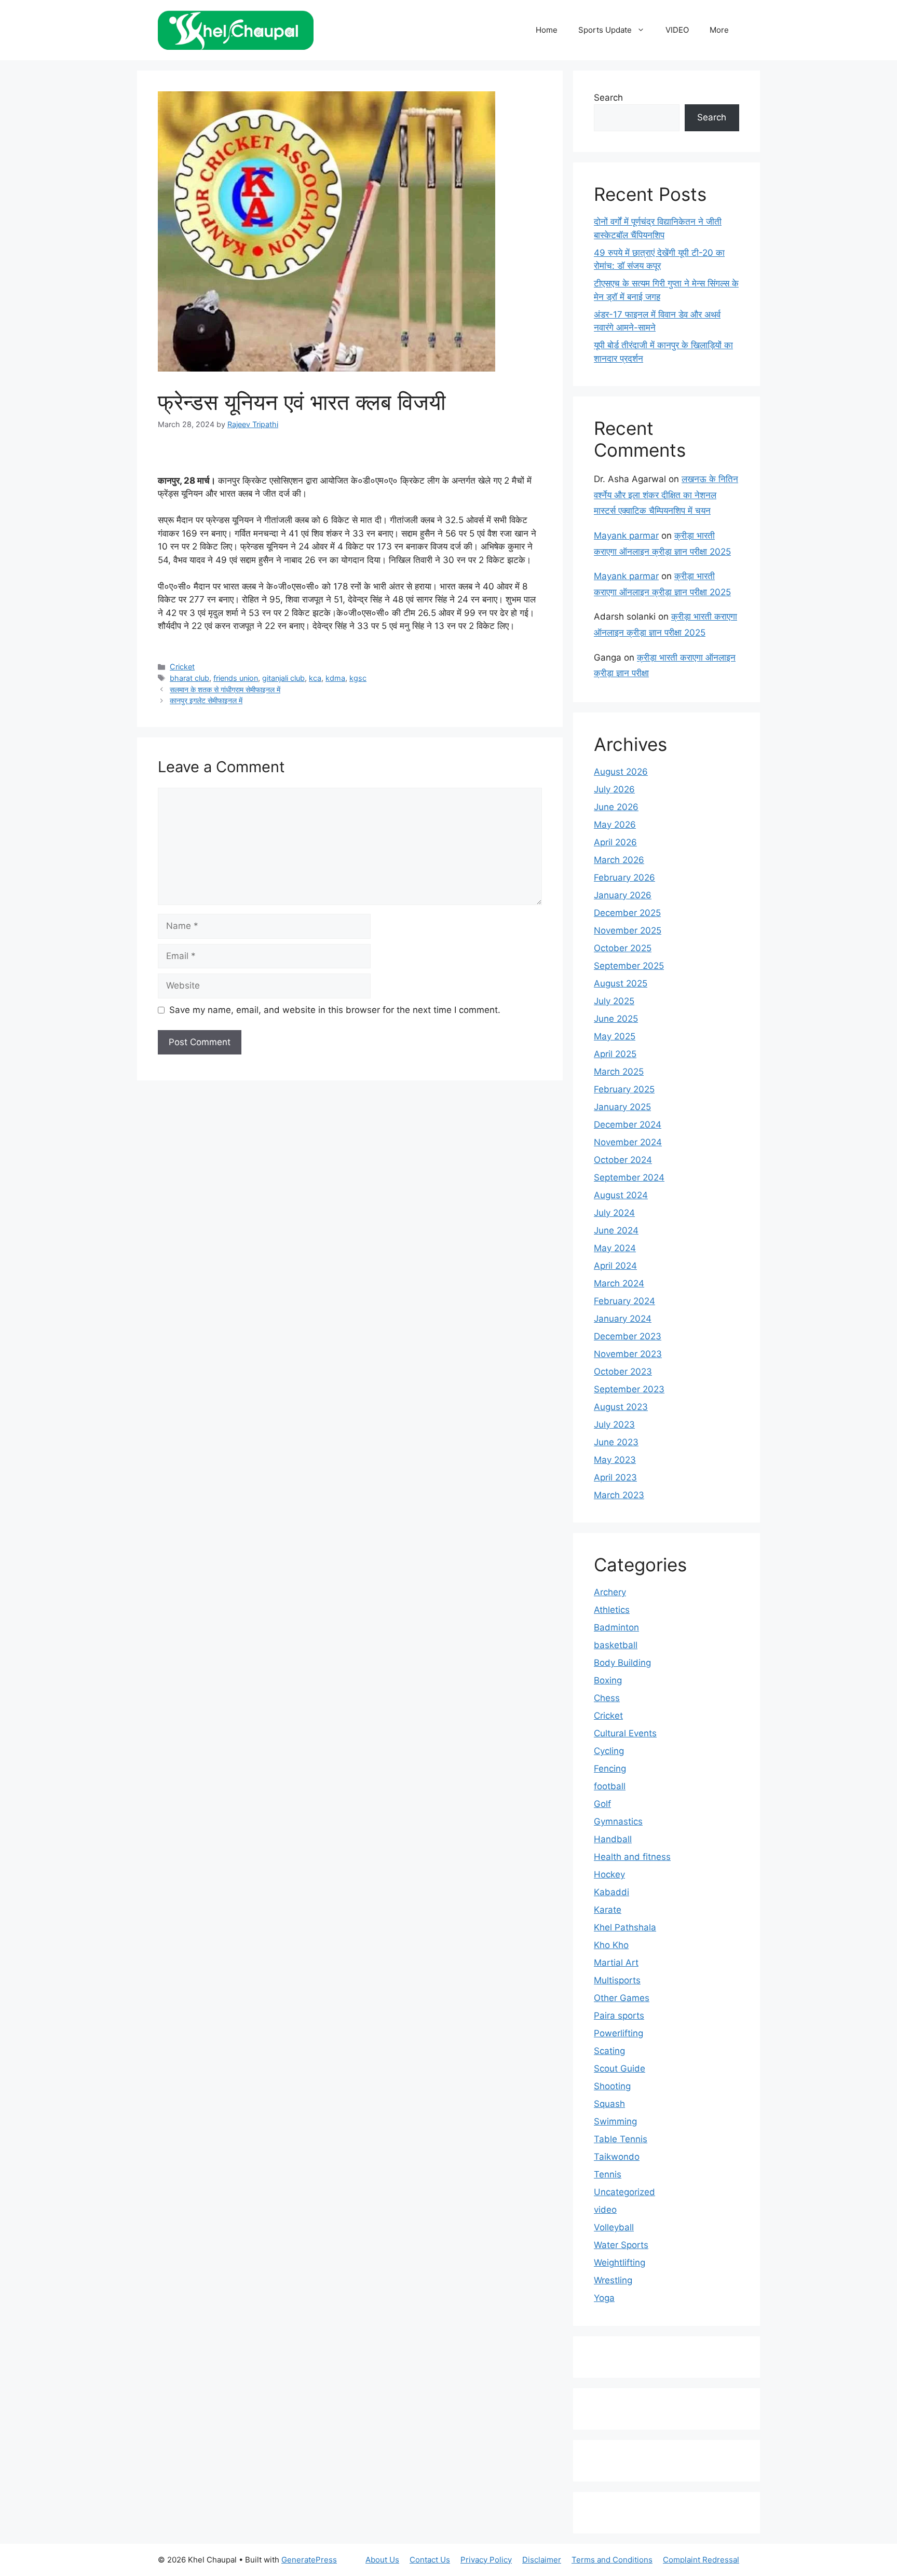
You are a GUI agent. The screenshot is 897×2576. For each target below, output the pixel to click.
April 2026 (615, 842)
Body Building (622, 1663)
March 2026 (619, 860)
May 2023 (615, 1460)
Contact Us (430, 2560)
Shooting (612, 2086)
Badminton (616, 1627)
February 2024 (624, 1301)
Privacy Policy (486, 2560)
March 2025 (619, 1072)
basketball (616, 1645)
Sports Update (605, 30)
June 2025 (616, 1019)
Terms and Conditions (612, 2560)
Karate (608, 1910)
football (610, 1786)
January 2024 (623, 1319)
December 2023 (628, 1336)
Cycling (609, 1751)
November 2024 (628, 1142)
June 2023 (616, 1442)
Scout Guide (620, 2068)
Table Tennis (621, 2139)
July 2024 (614, 1213)
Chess (607, 1698)
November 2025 (628, 930)
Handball (613, 1839)
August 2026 (621, 772)
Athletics (612, 1610)
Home (547, 30)
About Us (382, 2560)
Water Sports (621, 2245)
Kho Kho (611, 1945)
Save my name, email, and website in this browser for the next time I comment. (335, 1010)
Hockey (609, 1874)
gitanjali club (283, 678)
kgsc (358, 678)
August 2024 (621, 1195)
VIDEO (677, 30)
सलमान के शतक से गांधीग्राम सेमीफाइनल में (225, 689)
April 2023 (615, 1477)
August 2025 (621, 983)
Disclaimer (542, 2560)
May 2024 (615, 1248)
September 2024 (629, 1177)
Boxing (608, 1680)
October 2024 (623, 1160)
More (719, 30)
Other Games (622, 1998)
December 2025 (627, 913)
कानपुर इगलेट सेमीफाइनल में (206, 700)
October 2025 (623, 948)
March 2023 (619, 1495)
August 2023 (621, 1407)
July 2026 (614, 789)
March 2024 (619, 1283)
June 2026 (616, 807)
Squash (609, 2104)
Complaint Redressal (701, 2560)
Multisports (617, 1980)
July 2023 (614, 1424)
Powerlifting (619, 2033)
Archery (610, 1592)
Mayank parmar (626, 536)
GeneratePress (309, 2560)
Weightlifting (620, 2263)
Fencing (610, 1769)
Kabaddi (611, 1892)
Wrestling (613, 2280)
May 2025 (615, 1036)
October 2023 (623, 1372)
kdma (335, 678)
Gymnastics (618, 1821)
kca (315, 678)
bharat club (189, 678)
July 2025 (614, 1001)
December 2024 (628, 1125)
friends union (236, 678)
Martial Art (616, 1963)
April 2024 (615, 1266)
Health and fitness (632, 1857)
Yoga (604, 2298)
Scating (609, 2051)
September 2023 (629, 1389)
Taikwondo (617, 2157)
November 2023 (628, 1354)
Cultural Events (625, 1733)
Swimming (615, 2121)
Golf (602, 1804)
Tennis (608, 2174)
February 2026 (624, 878)
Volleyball (614, 2227)
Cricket (182, 667)
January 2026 (623, 895)
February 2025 (624, 1089)
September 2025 (629, 966)
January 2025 (622, 1107)
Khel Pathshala (625, 1927)
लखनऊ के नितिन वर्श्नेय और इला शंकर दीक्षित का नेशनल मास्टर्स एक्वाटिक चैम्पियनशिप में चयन (666, 495)
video (605, 2210)
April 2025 (615, 1054)
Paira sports (619, 2016)
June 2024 (616, 1230)
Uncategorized (624, 2192)
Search (608, 98)
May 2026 (615, 825)
